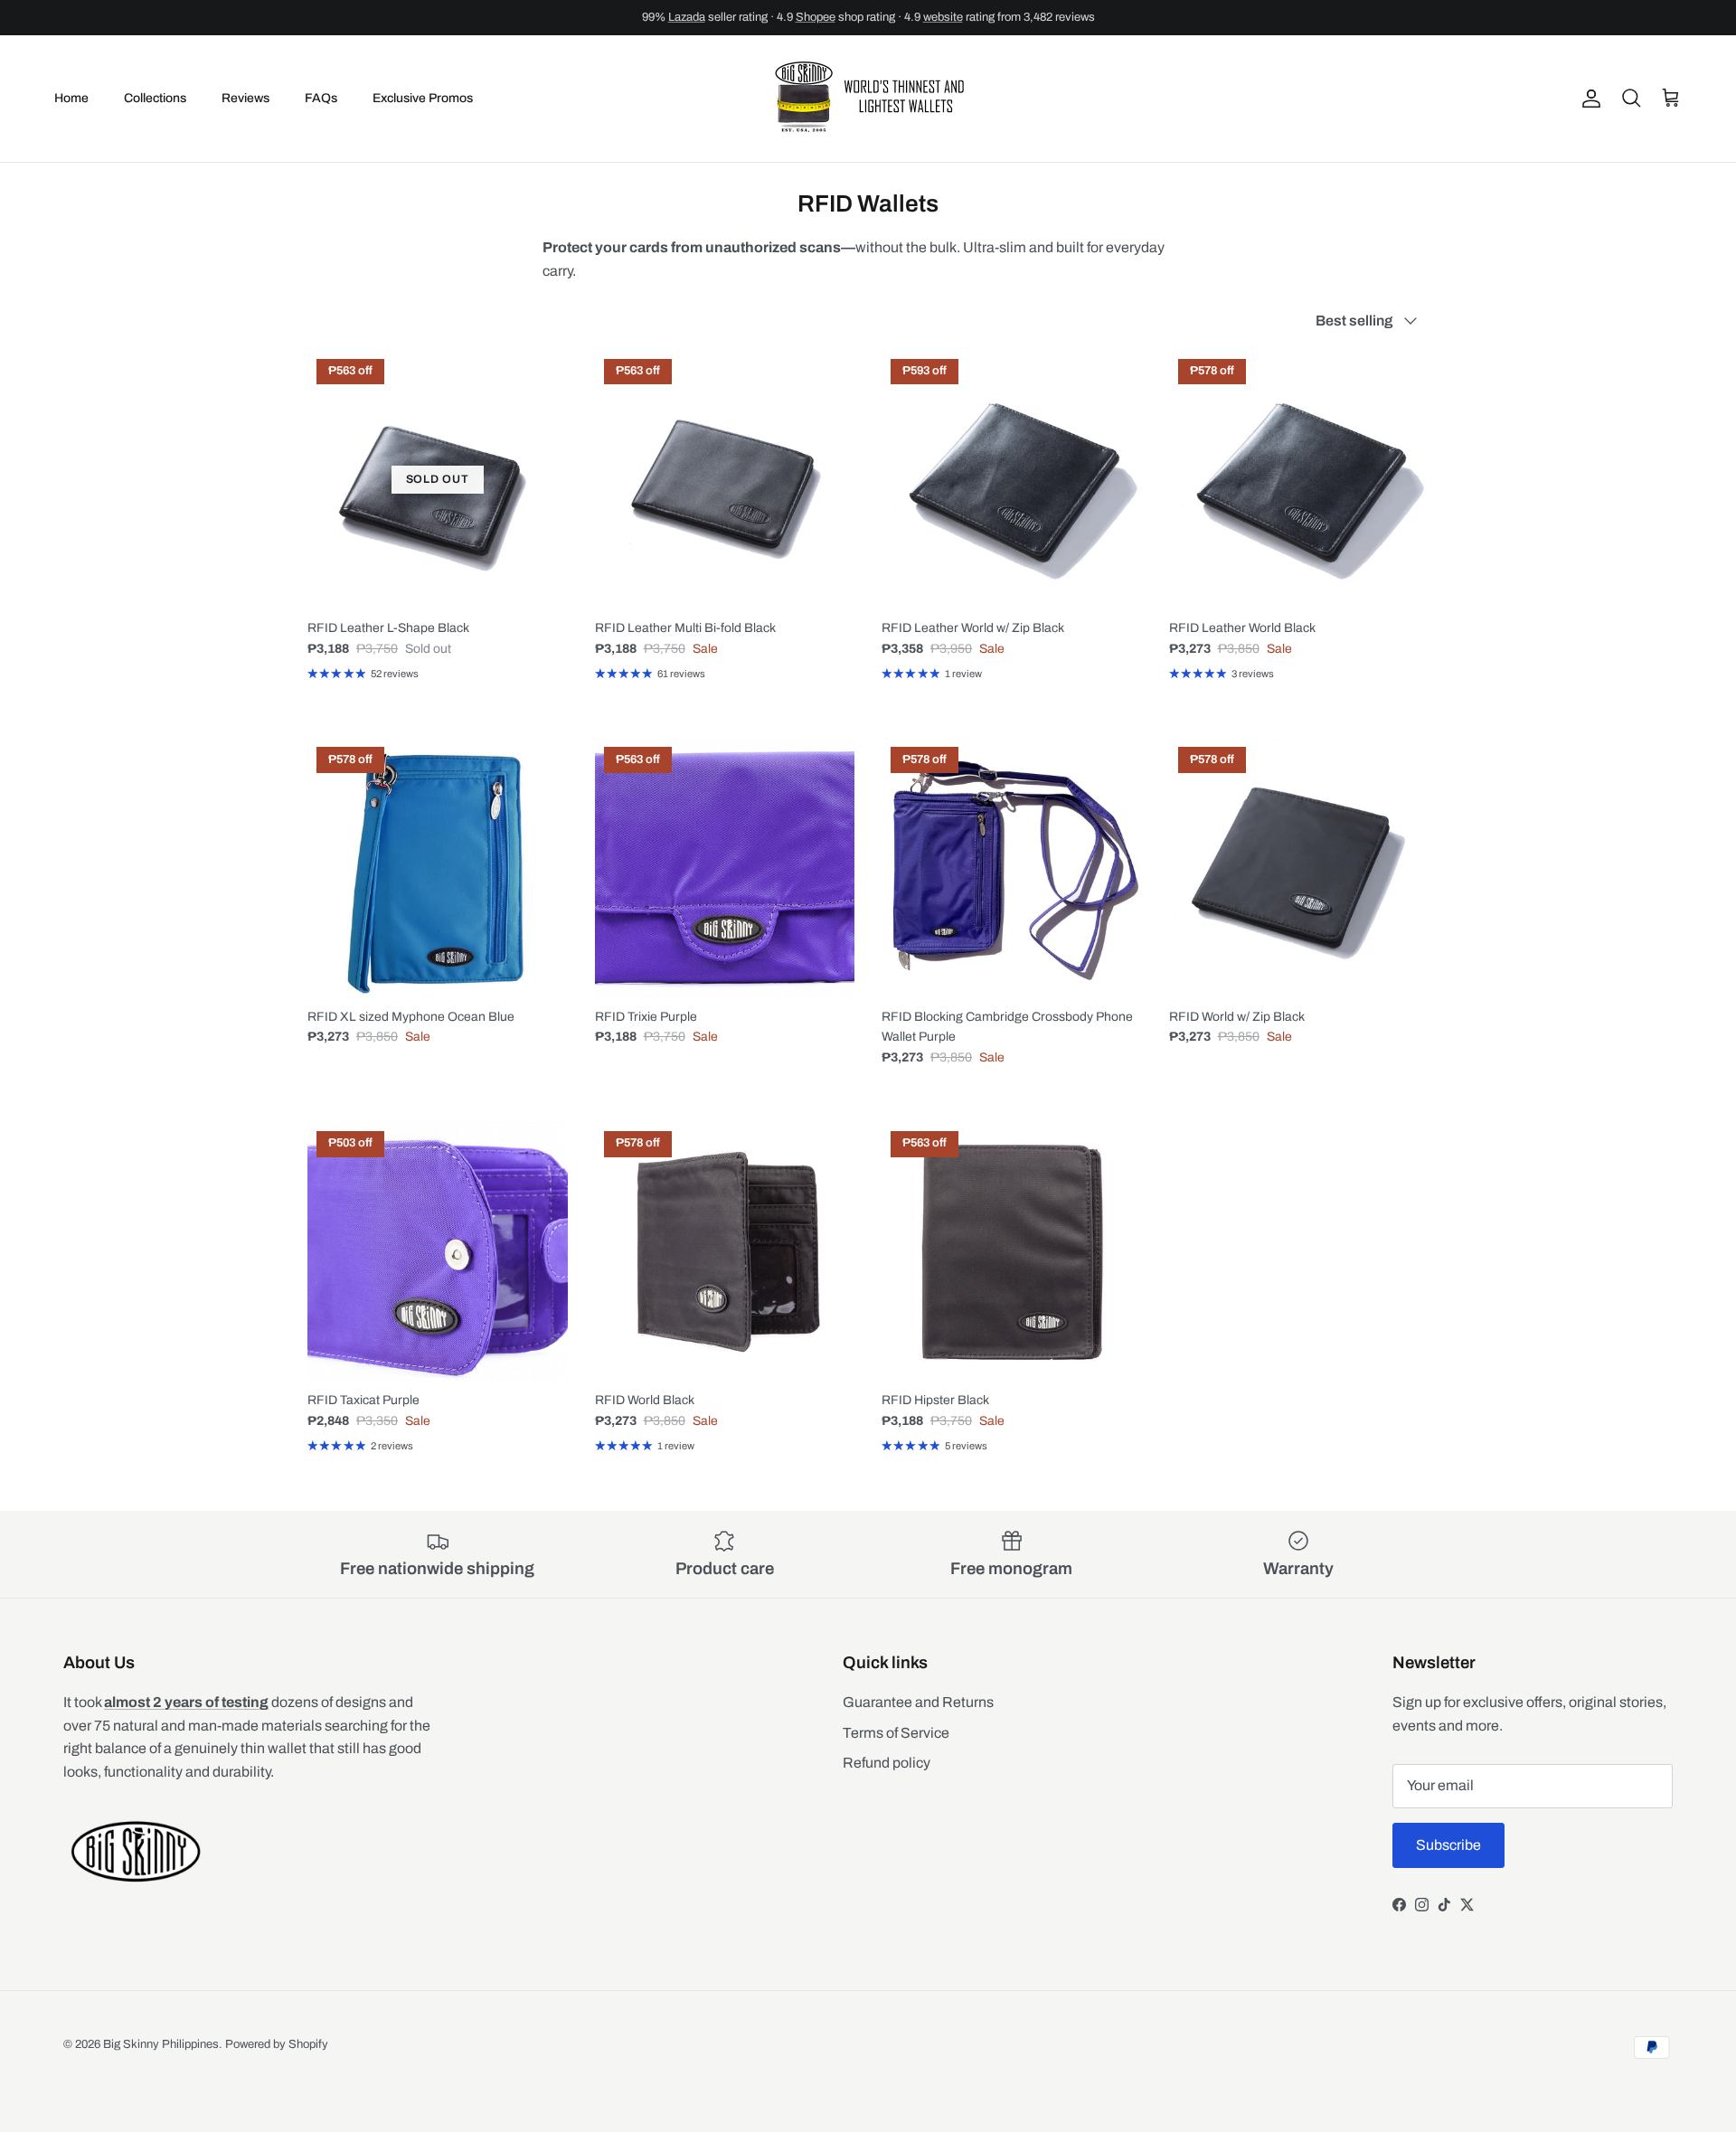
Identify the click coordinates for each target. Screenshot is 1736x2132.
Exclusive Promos (423, 98)
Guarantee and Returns (918, 1702)
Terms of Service (896, 1733)
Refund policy (887, 1763)
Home (71, 98)
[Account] (1588, 99)
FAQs (321, 98)
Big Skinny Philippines (161, 2044)
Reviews (245, 98)
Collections (155, 98)
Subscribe (1448, 1845)
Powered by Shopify (277, 2044)
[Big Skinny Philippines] (868, 99)
